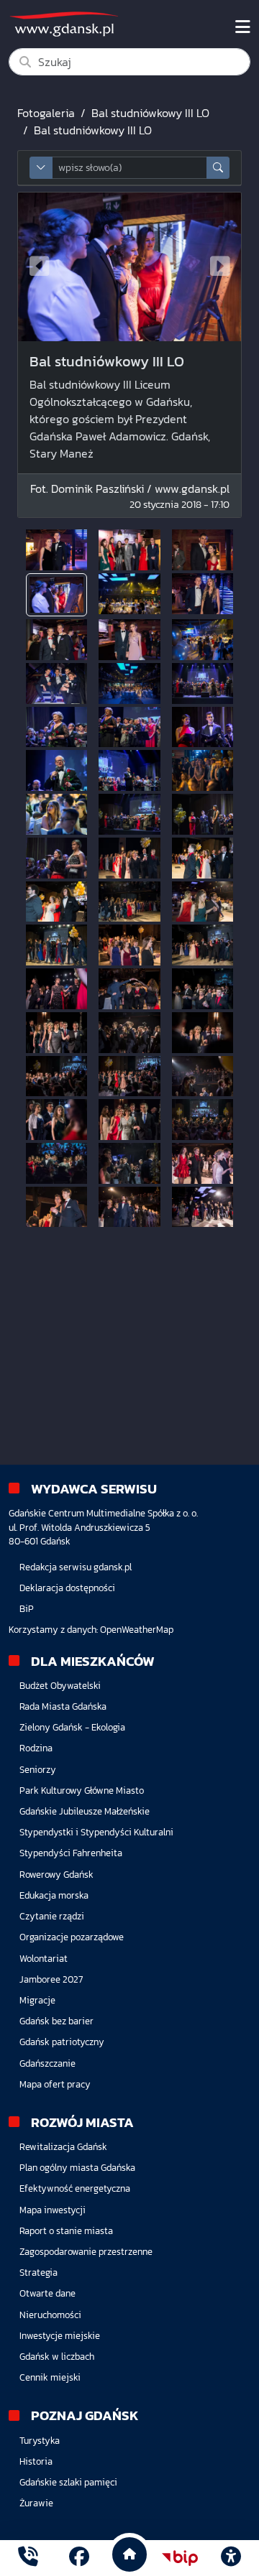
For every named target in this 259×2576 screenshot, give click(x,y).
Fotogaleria (46, 113)
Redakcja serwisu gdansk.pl (76, 1567)
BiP (27, 1609)
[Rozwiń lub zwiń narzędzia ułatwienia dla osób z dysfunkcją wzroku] (231, 2558)
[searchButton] (218, 168)
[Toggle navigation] (243, 27)
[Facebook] (79, 2558)
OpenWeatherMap (137, 1630)
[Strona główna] (28, 2558)
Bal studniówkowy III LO (150, 113)
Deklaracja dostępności (67, 1588)
